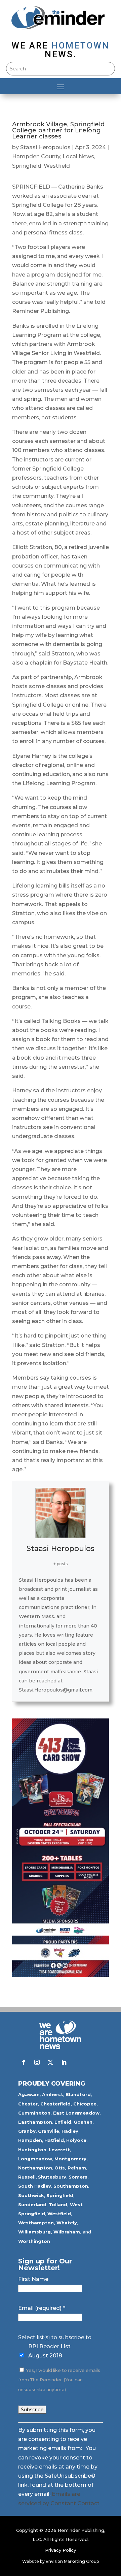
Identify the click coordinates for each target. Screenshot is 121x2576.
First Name (33, 2279)
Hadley (70, 2131)
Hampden (30, 2140)
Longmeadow (35, 2159)
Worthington (34, 2241)
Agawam (29, 2094)
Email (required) (42, 2308)
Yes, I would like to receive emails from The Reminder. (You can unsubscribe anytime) (59, 2380)
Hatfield (54, 2140)
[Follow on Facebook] (24, 2062)
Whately (67, 2223)
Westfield (57, 166)
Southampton (71, 2186)
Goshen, (84, 2122)
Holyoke (76, 2140)
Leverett (59, 2150)
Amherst (53, 2094)
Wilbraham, (67, 2232)
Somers (78, 2177)
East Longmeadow (76, 2113)
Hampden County (36, 156)
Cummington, (35, 2113)
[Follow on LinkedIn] (64, 2062)
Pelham (77, 2168)
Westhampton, (37, 2223)
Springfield (27, 166)
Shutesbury (52, 2177)
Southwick (31, 2195)
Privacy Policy (61, 2550)
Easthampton (35, 2122)
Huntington (32, 2150)
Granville (49, 2131)
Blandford (78, 2094)
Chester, (29, 2104)
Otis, (60, 2168)
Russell (27, 2177)
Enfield (63, 2122)
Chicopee (85, 2104)
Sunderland (32, 2204)
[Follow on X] (50, 2062)
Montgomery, (71, 2159)
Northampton (35, 2168)
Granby (27, 2131)
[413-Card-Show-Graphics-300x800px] (61, 1975)
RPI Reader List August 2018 (49, 2351)
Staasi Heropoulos (45, 147)
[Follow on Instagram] (37, 2062)
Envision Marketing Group (72, 2561)
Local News (78, 156)
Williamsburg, (35, 2232)
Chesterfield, (56, 2104)
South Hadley (35, 2186)
